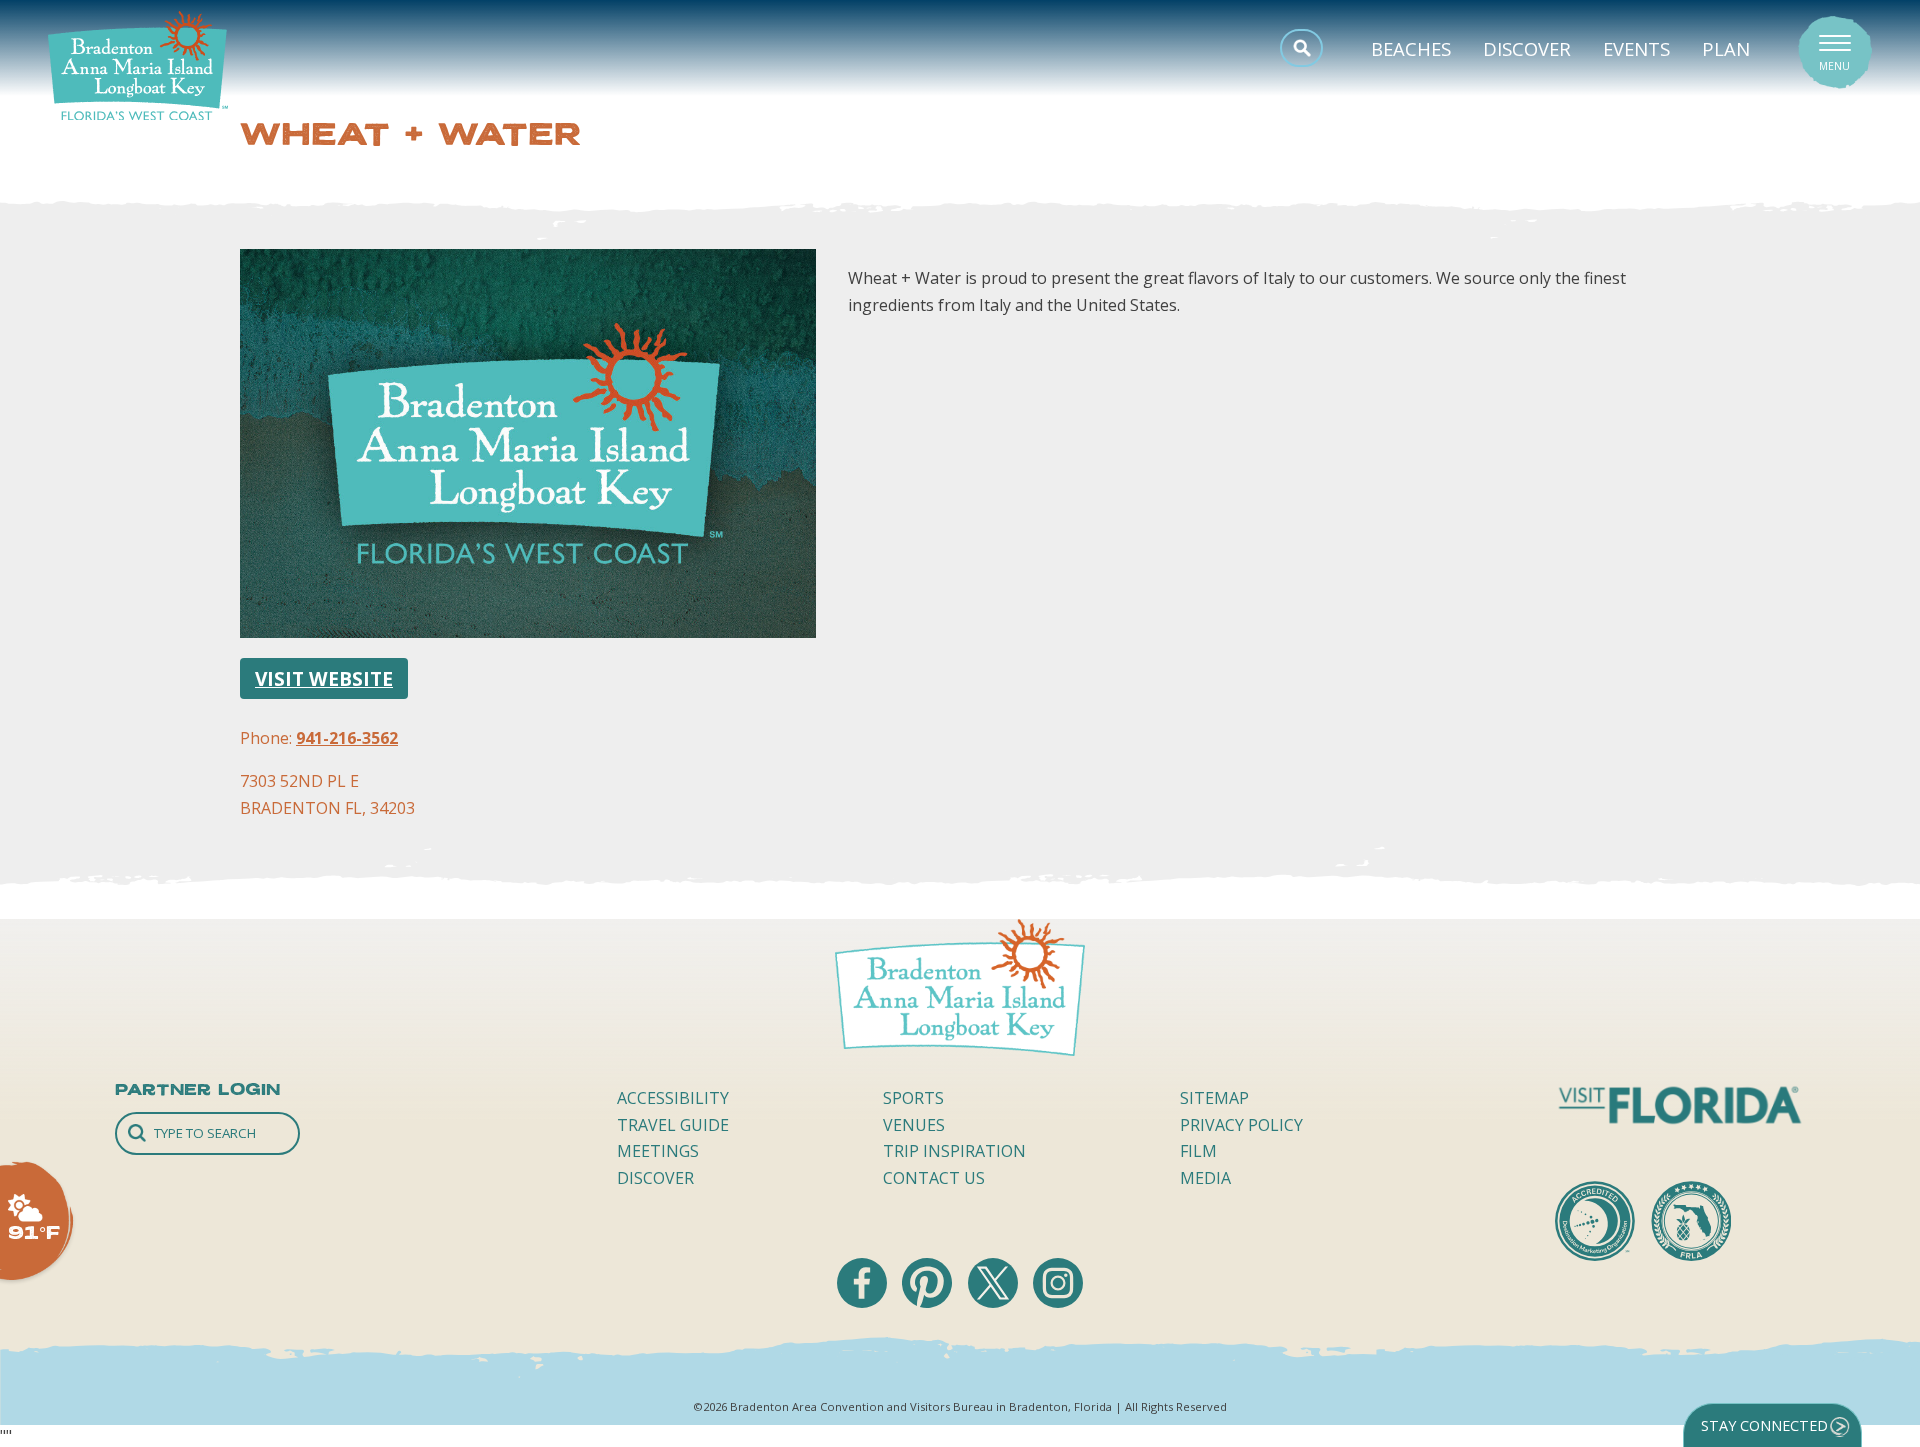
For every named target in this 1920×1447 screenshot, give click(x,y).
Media (1205, 1178)
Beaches (1411, 48)
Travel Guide (673, 1125)
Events (1636, 48)
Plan (1726, 48)
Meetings (658, 1151)
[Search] (207, 1133)
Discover (1527, 48)
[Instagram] (1058, 1302)
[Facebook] (864, 1302)
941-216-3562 (347, 738)
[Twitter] (995, 1302)
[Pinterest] (929, 1302)
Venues (914, 1125)
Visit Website (324, 678)
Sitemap (1214, 1098)
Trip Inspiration (954, 1151)
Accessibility (673, 1098)
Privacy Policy (1241, 1125)
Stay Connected (1764, 1425)
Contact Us (934, 1178)
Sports (913, 1098)
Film (1198, 1151)
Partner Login (197, 1089)
